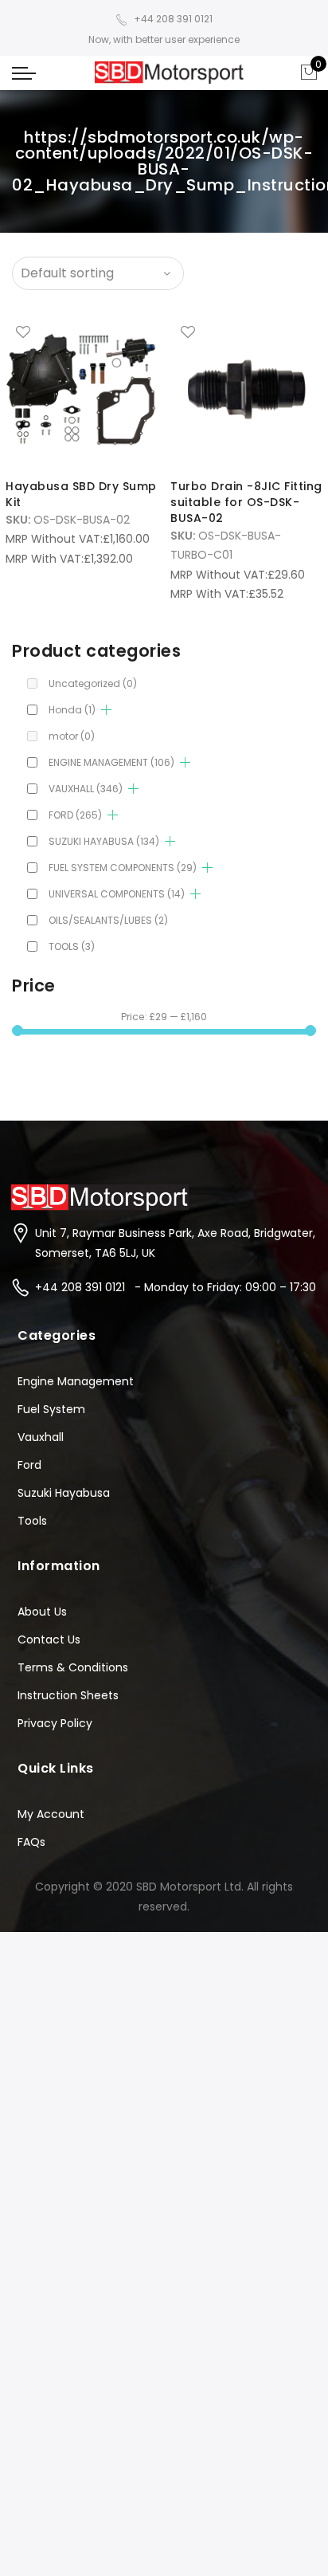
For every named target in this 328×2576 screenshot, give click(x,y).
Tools (32, 1521)
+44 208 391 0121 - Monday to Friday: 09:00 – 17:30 (176, 1287)
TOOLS (72, 946)
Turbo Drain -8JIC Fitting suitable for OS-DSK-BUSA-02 (246, 502)
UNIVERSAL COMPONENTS (117, 894)
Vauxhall (41, 1437)
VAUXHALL (86, 789)
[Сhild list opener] (106, 710)
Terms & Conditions (73, 1667)
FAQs (31, 1842)
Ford (29, 1465)
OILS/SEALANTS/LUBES (108, 920)
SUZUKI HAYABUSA (104, 841)
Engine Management (76, 1381)
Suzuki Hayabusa (64, 1493)
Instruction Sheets (68, 1695)
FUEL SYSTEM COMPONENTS (123, 868)
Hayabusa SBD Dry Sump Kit (81, 494)
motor (72, 736)
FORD (75, 815)
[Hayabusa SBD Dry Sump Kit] (82, 390)
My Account (51, 1814)
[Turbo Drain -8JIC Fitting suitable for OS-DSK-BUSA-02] (246, 390)
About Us (42, 1612)
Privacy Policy (55, 1723)
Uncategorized (93, 683)
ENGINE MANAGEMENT (111, 762)
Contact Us (49, 1639)
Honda (72, 710)
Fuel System (51, 1409)
